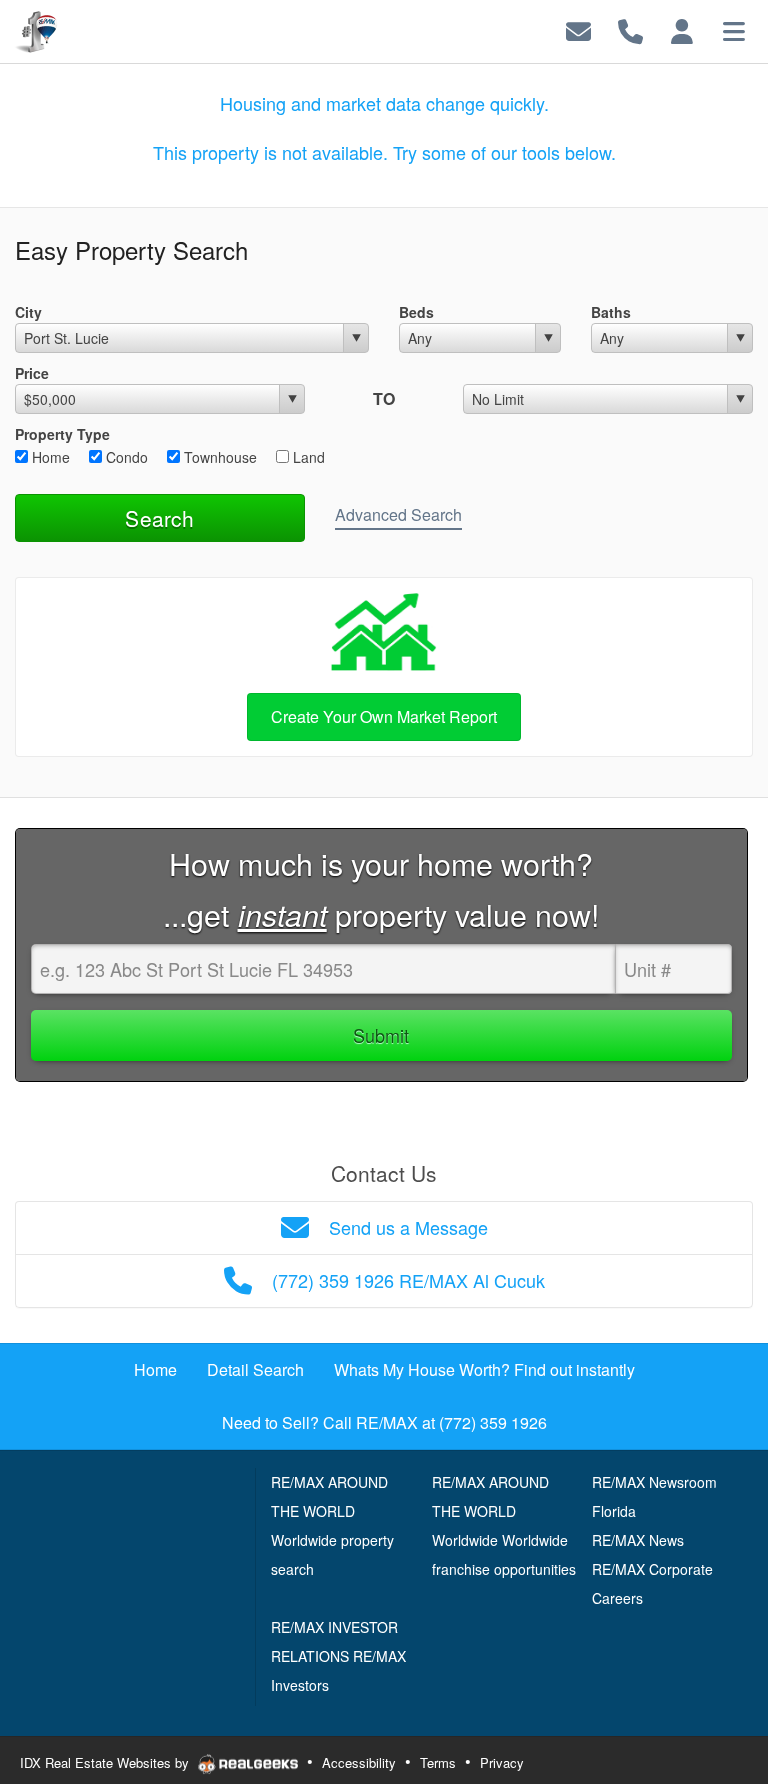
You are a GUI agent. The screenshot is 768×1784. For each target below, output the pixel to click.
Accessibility (359, 1762)
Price (32, 373)
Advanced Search (398, 514)
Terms (438, 1762)
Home (49, 457)
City (28, 312)
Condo (125, 457)
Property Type (62, 434)
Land (307, 457)
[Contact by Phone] (630, 29)
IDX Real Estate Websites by (106, 1762)
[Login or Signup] (682, 29)
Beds (416, 312)
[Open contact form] (578, 29)
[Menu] (734, 29)
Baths (611, 312)
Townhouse (218, 457)
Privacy (502, 1762)
